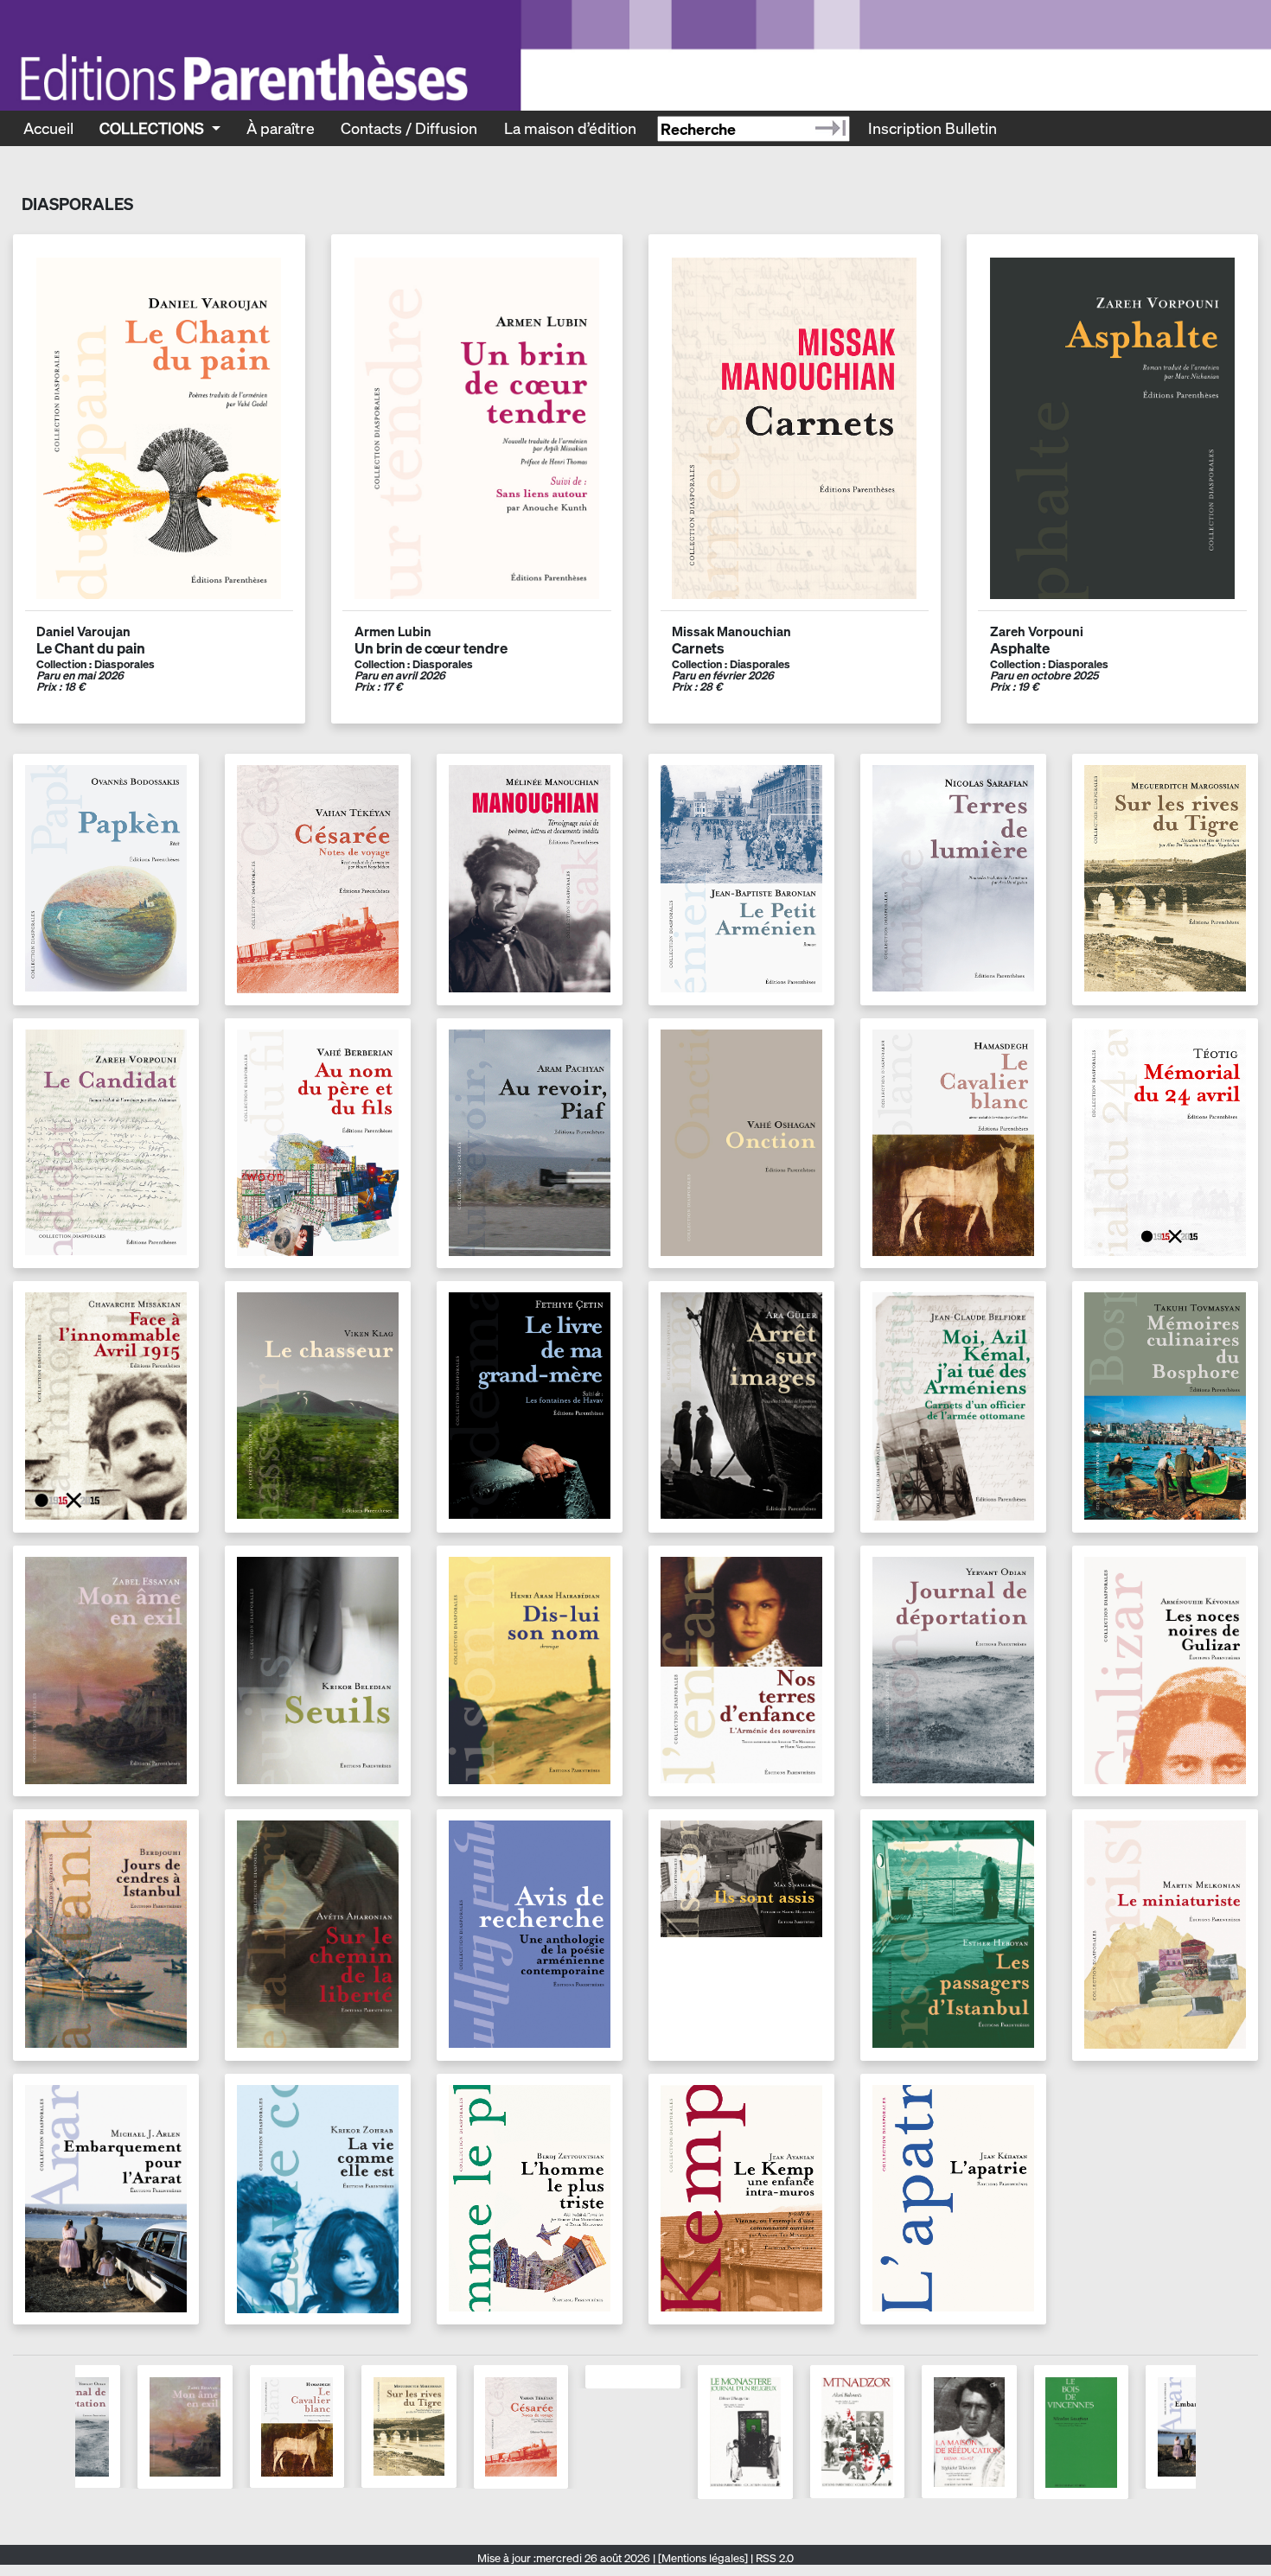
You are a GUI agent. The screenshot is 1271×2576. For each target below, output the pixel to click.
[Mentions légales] (703, 2558)
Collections (153, 128)
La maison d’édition (570, 128)
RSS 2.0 (773, 2558)
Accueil (48, 128)
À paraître (281, 128)
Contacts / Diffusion (409, 128)
